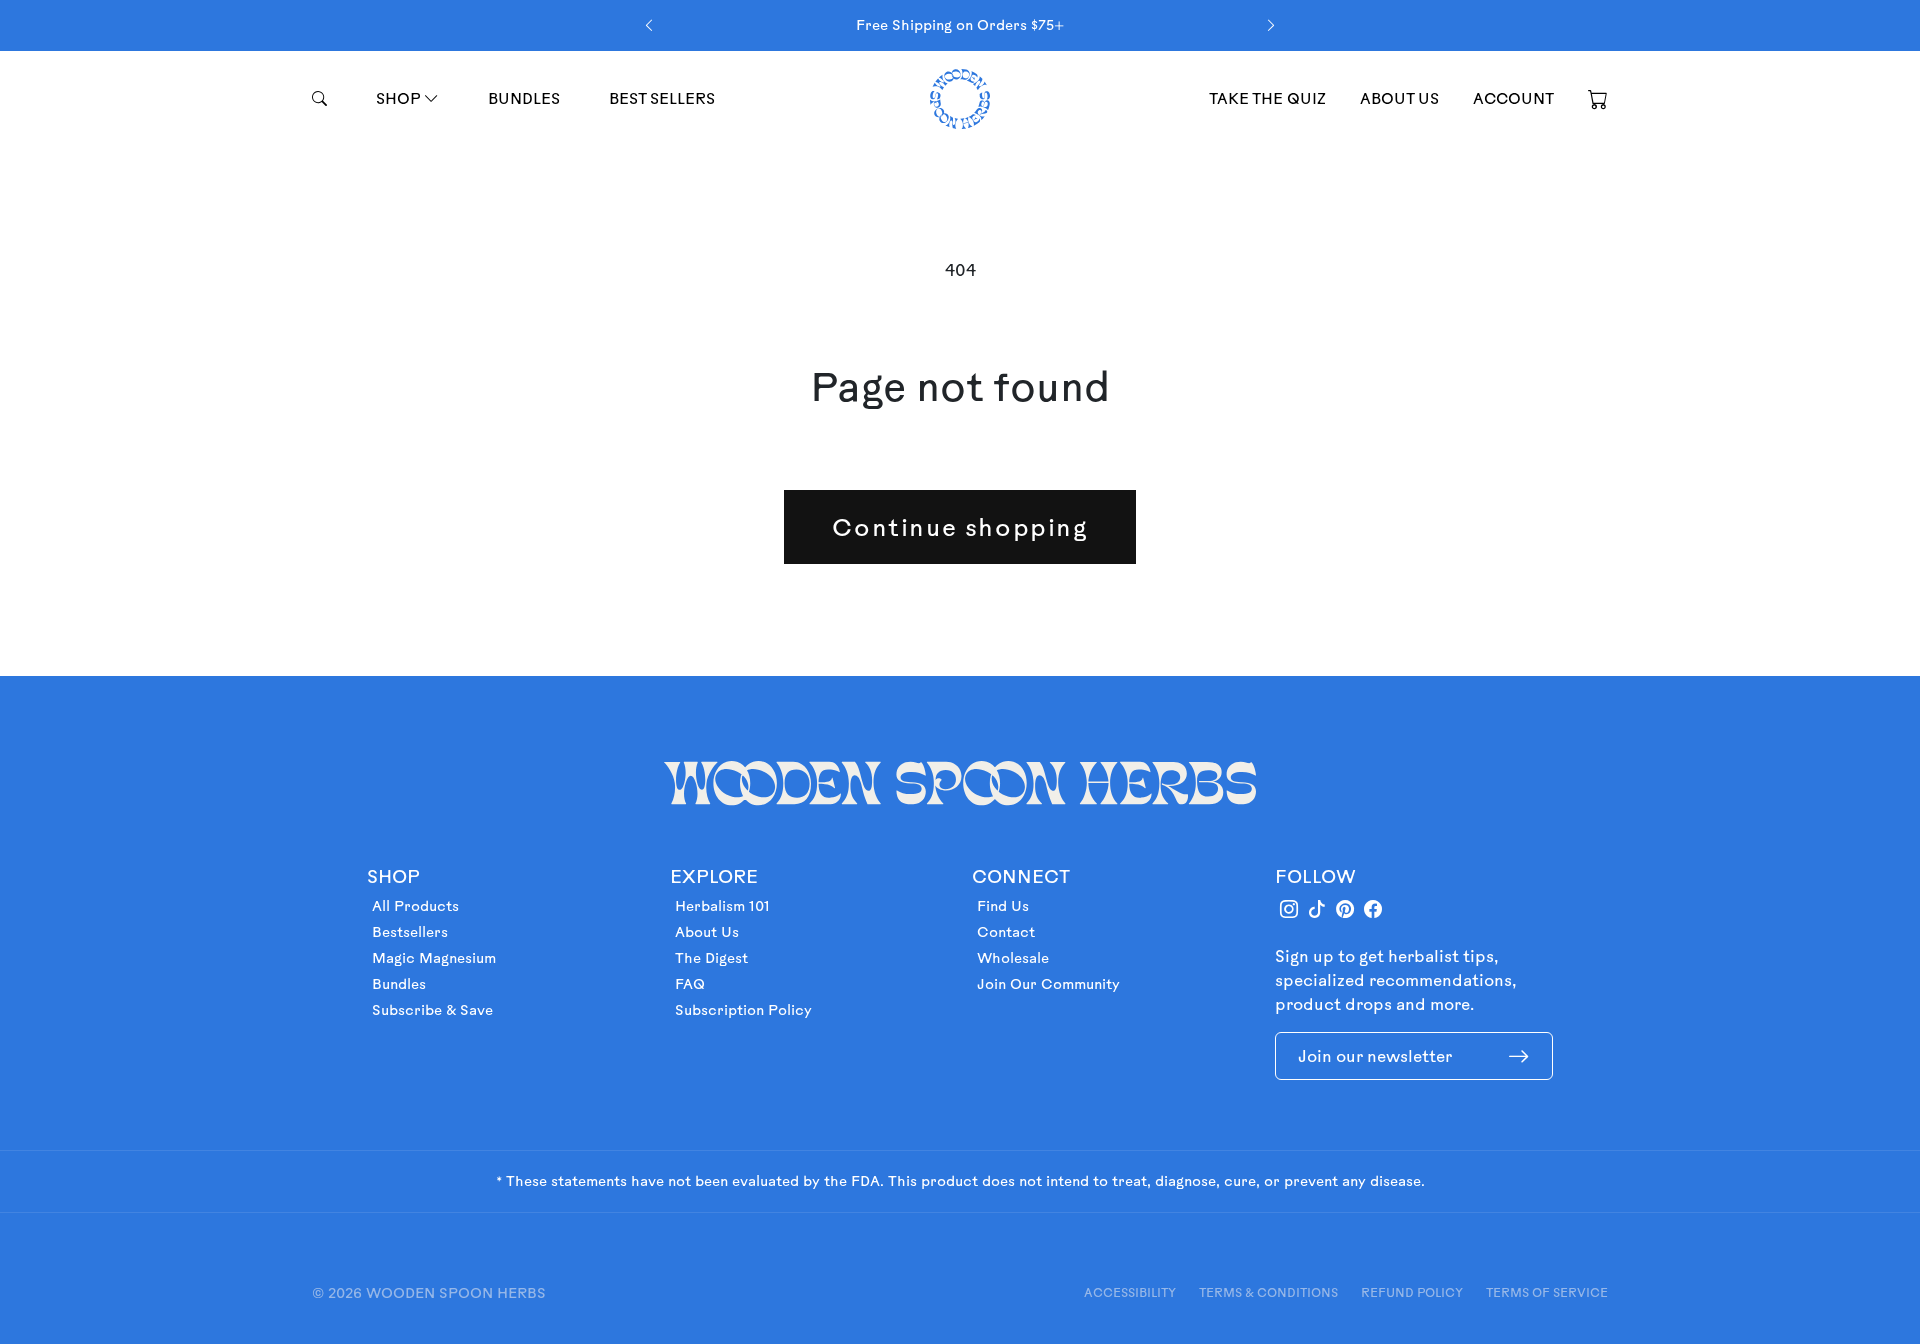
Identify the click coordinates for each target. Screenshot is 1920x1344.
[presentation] (649, 25)
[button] (1598, 98)
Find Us (1003, 906)
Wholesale (1013, 958)
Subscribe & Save (432, 1010)
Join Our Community (1048, 984)
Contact (1006, 932)
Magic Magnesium (434, 958)
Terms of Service (1547, 1292)
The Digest (711, 958)
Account (1513, 98)
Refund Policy (1412, 1292)
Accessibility (1130, 1292)
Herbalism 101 (722, 906)
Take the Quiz (1267, 98)
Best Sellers (662, 98)
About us (1399, 98)
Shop (400, 98)
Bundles (524, 98)
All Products (415, 906)
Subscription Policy (743, 1010)
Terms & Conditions (1268, 1292)
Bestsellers (410, 932)
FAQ (690, 984)
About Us (707, 932)
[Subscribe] (1519, 1056)
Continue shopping (959, 527)
